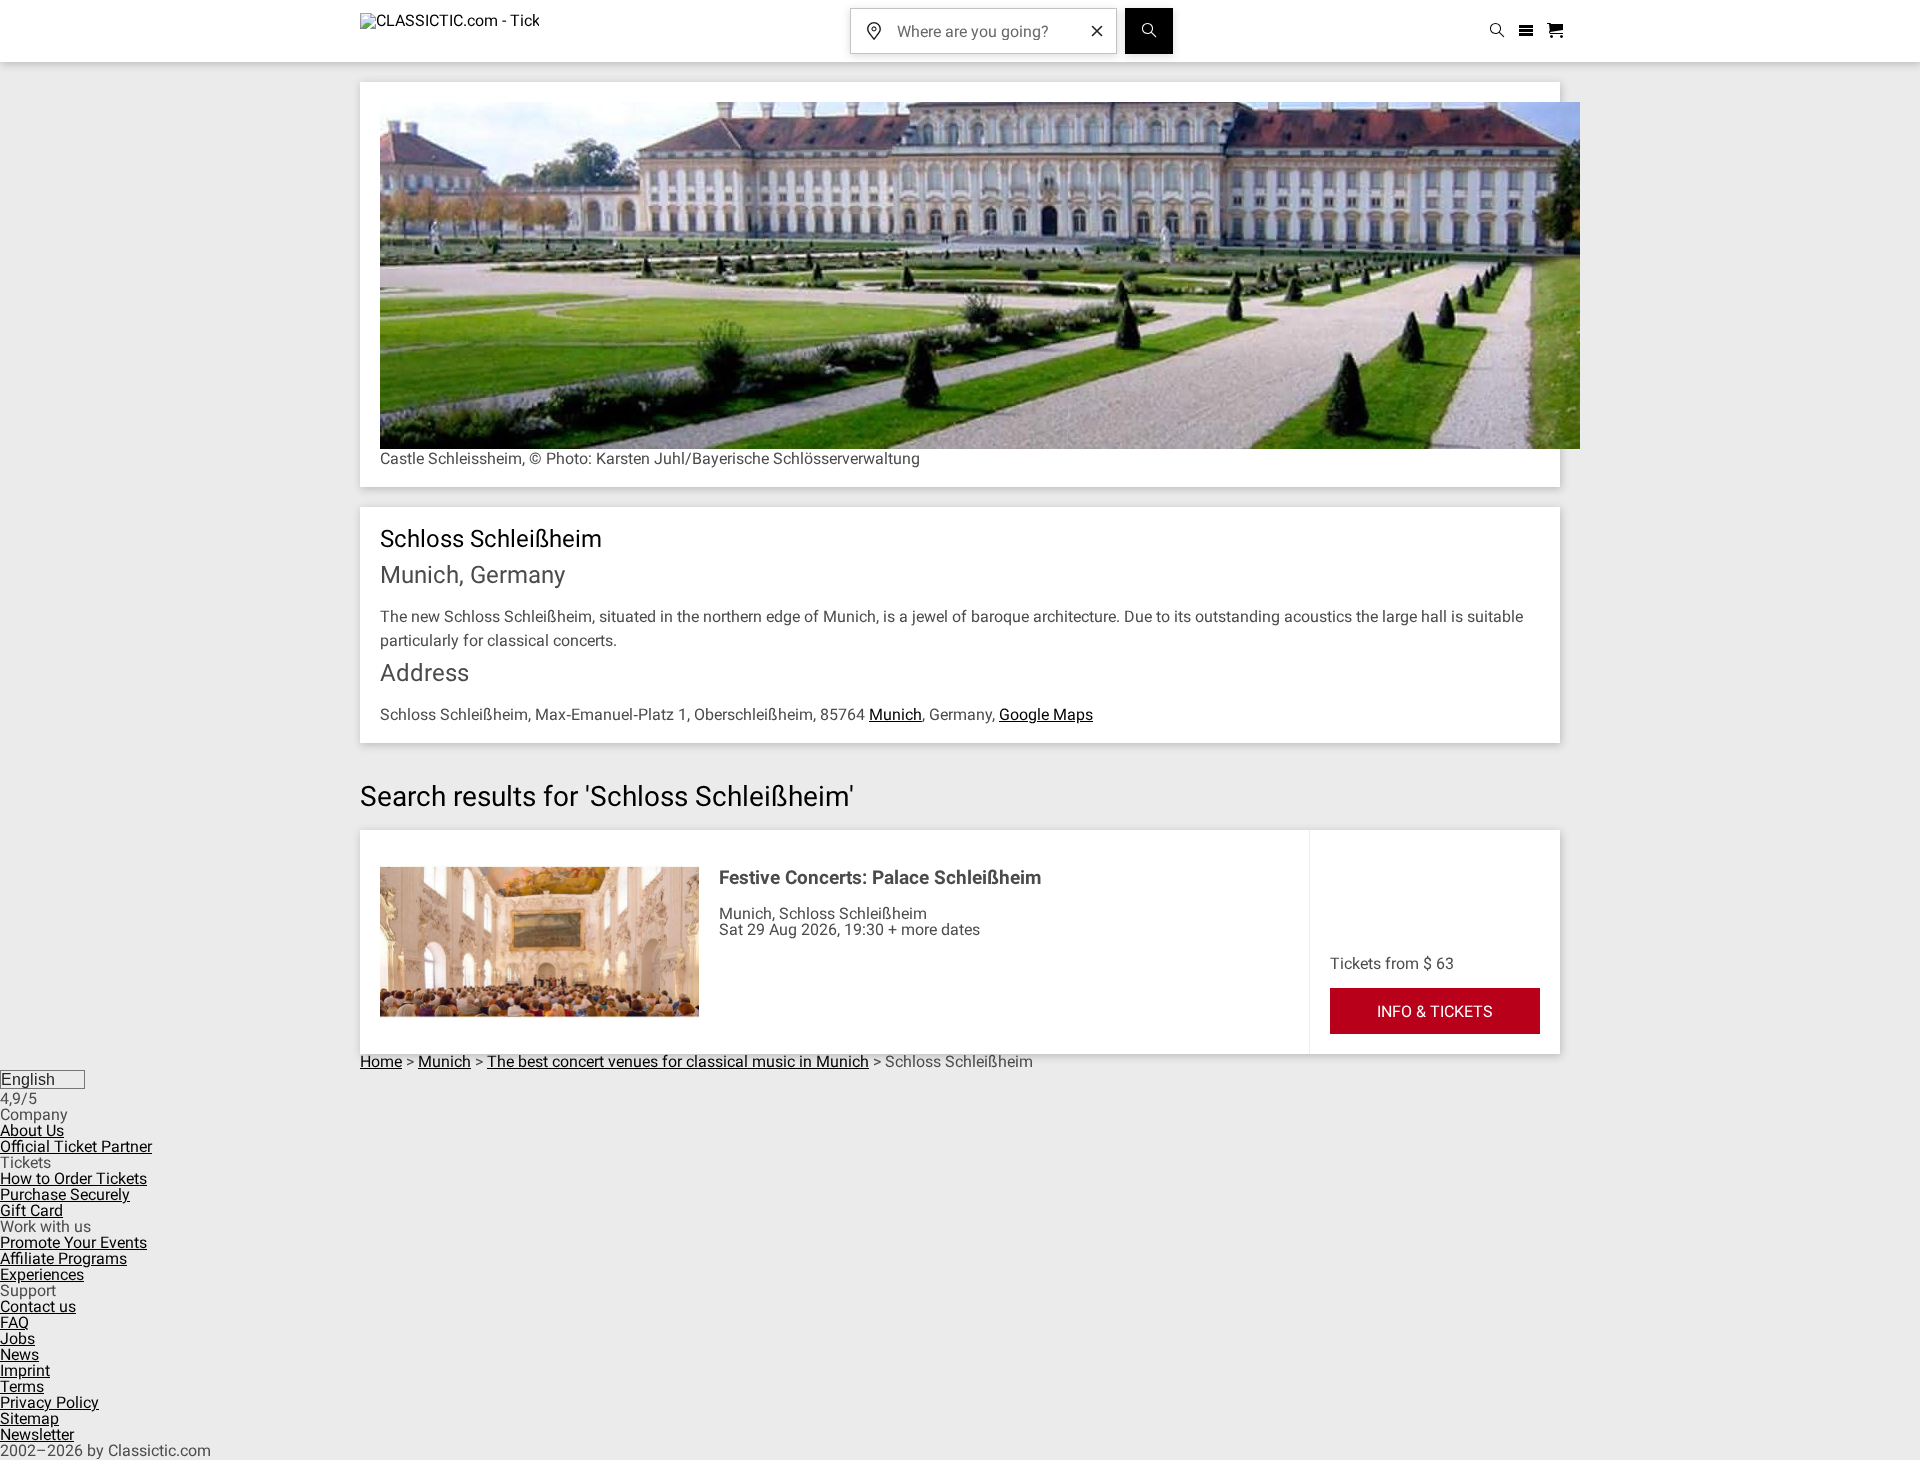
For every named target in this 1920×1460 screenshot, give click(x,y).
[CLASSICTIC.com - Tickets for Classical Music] (449, 31)
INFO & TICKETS (1435, 1011)
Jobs (17, 1338)
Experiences (42, 1274)
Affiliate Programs (63, 1258)
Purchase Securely (65, 1194)
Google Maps (1046, 714)
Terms (22, 1386)
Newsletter (37, 1434)
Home (381, 1061)
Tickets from (1374, 963)
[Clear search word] (1097, 31)
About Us (32, 1130)
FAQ (14, 1322)
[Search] (1149, 31)
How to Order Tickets (73, 1178)
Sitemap (29, 1418)
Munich (895, 714)
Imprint (25, 1370)
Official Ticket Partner (76, 1146)
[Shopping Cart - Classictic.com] (1558, 31)
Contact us (38, 1306)
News (19, 1354)
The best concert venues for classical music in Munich (678, 1061)
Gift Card (31, 1210)
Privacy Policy (49, 1402)
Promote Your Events (73, 1242)
